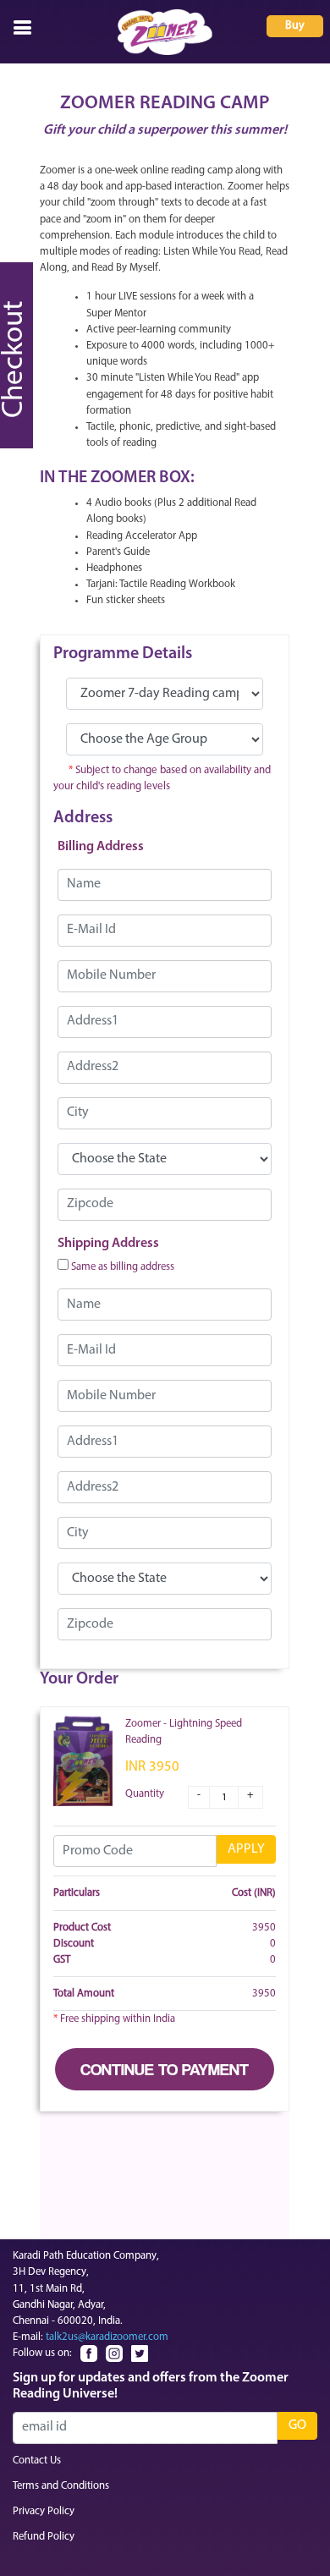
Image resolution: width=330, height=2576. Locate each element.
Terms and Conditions (61, 2486)
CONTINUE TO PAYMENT (165, 2069)
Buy (295, 26)
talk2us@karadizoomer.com (107, 2337)
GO (297, 2425)
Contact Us (37, 2461)
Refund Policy (44, 2537)
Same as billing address (123, 1267)
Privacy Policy (44, 2511)
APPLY (246, 1849)
